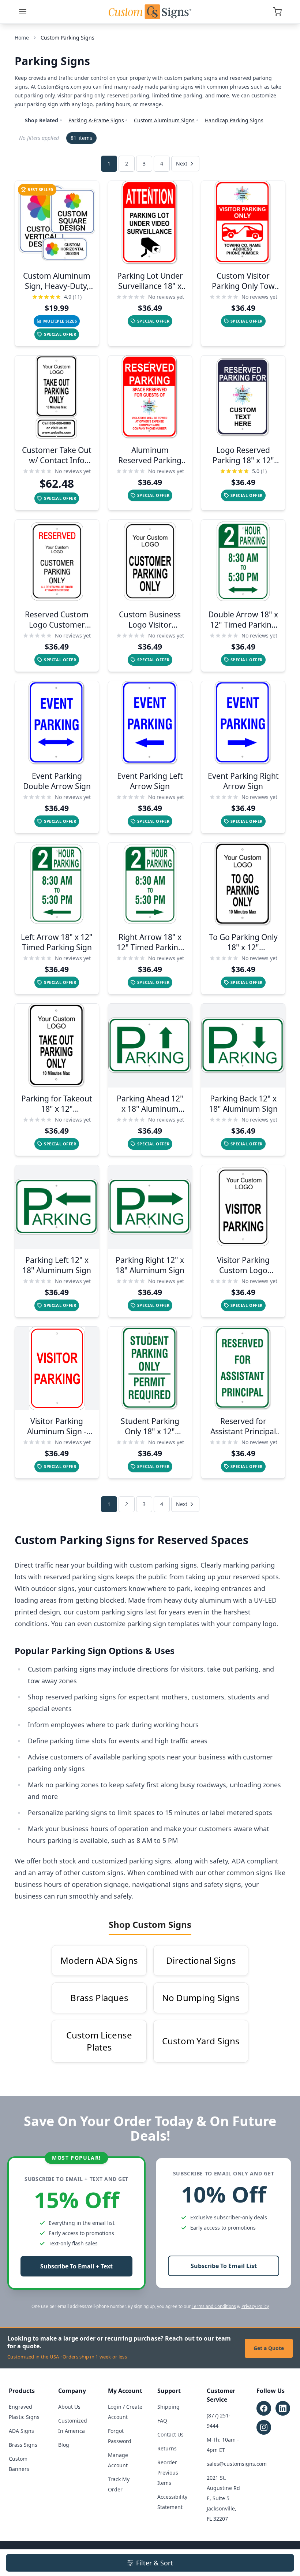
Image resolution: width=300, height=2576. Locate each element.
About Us (69, 2407)
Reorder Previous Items (168, 2473)
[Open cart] (277, 12)
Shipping (168, 2407)
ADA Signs (21, 2431)
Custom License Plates (99, 2041)
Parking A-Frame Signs (96, 120)
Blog (64, 2445)
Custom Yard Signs (201, 2041)
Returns (167, 2448)
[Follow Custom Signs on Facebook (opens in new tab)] (264, 2408)
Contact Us (170, 2434)
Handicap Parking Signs (234, 120)
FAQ (162, 2421)
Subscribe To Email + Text (76, 2266)
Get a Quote (269, 2348)
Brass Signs (23, 2445)
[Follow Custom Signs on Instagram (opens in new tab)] (264, 2427)
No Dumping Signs (201, 1998)
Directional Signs (201, 1960)
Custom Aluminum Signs (164, 120)
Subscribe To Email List (224, 2266)
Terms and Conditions (214, 2306)
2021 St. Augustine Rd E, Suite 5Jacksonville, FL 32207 (223, 2498)
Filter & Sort (155, 2563)
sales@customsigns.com (237, 2464)
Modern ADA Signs (99, 1960)
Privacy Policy (255, 2306)
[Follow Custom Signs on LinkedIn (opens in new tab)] (283, 2408)
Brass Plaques (99, 1998)
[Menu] (23, 12)
